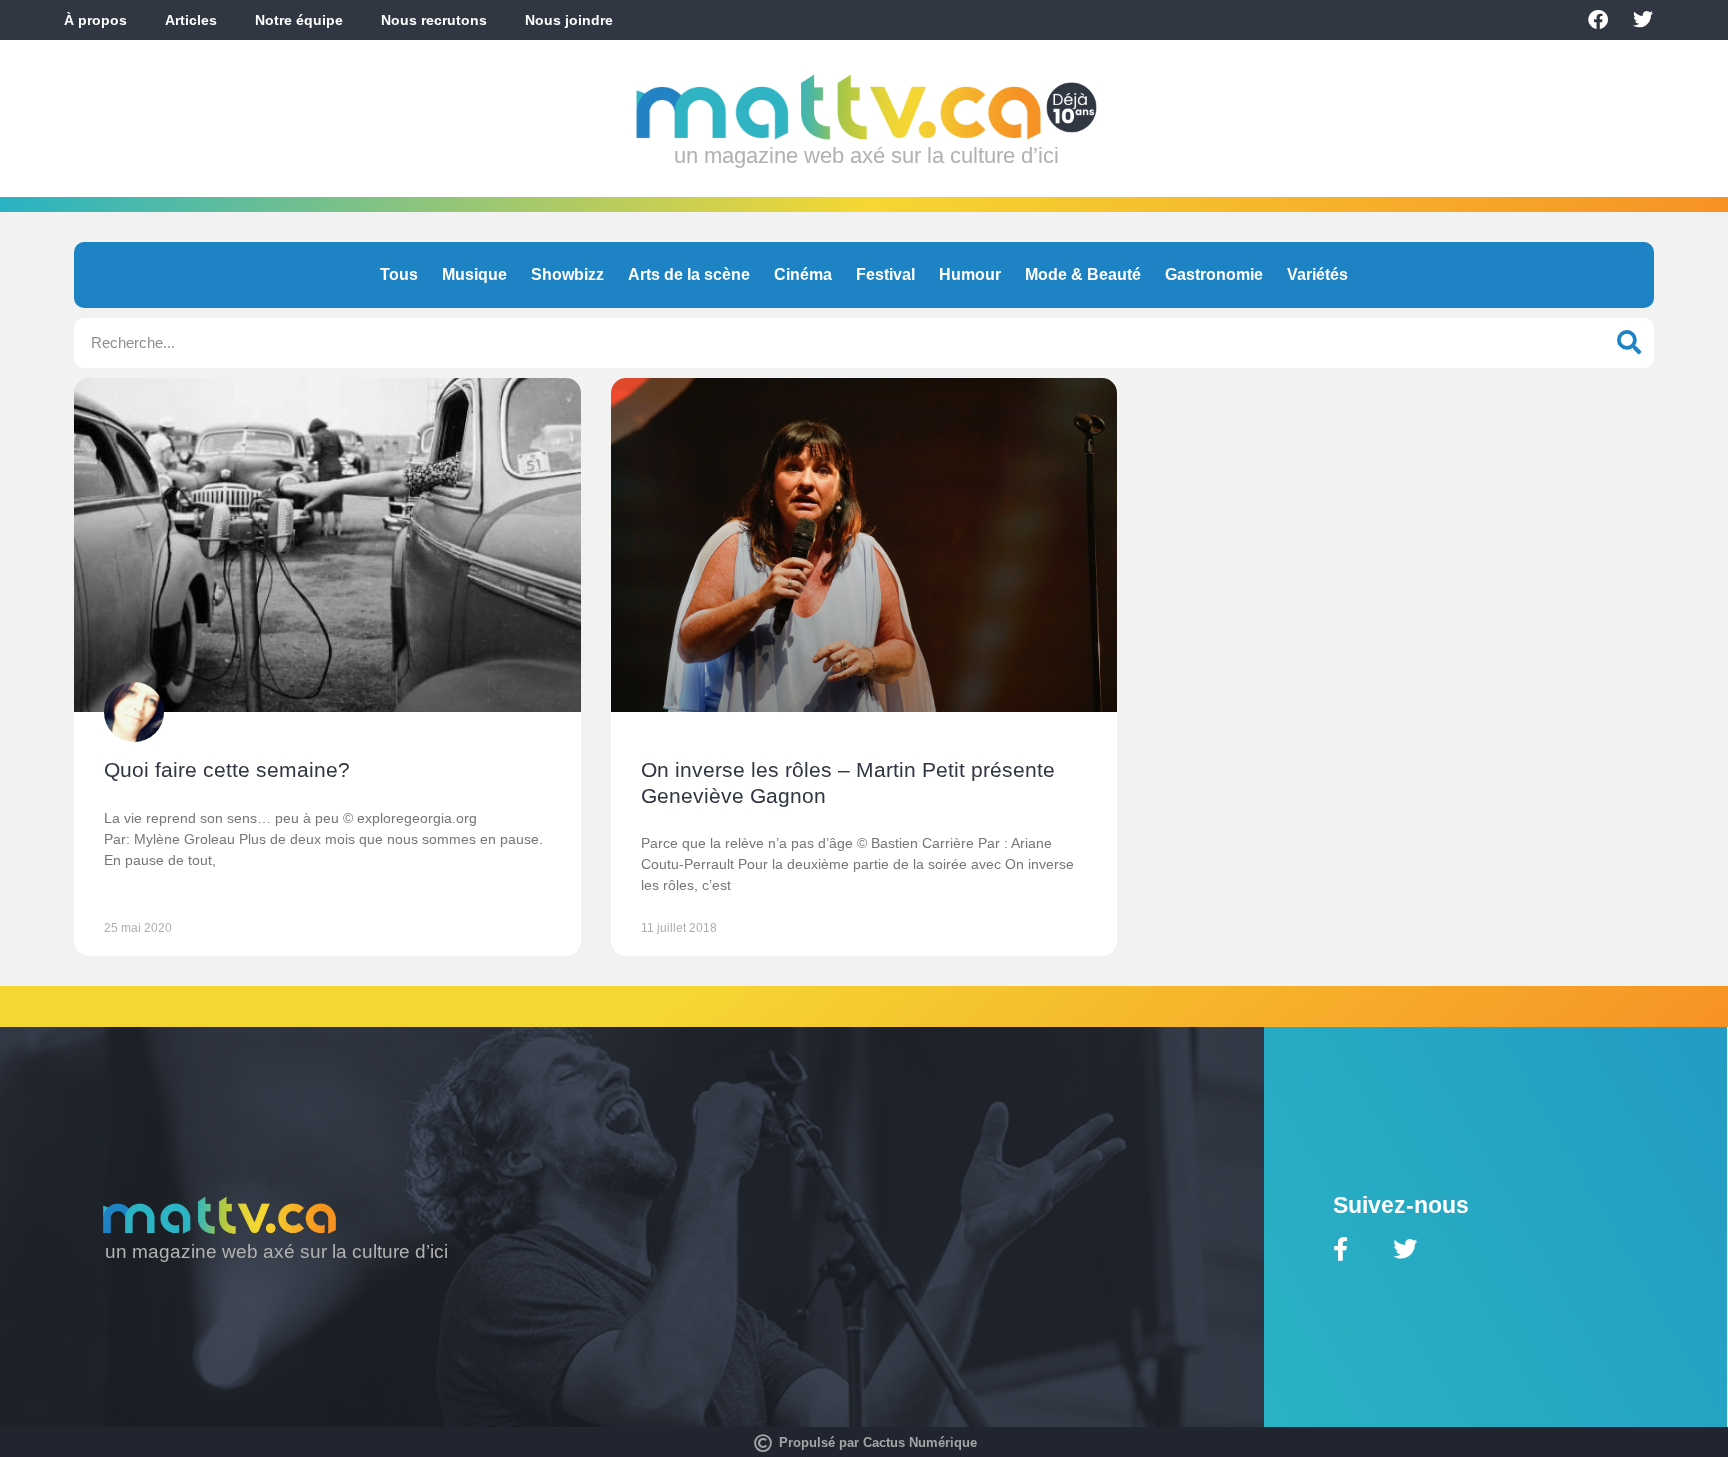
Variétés (1317, 274)
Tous (399, 274)
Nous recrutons (434, 20)
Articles (191, 20)
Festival (885, 274)
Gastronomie (1214, 274)
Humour (970, 274)
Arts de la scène (689, 274)
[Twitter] (1643, 20)
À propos (95, 20)
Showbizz (567, 274)
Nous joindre (569, 20)
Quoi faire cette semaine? (227, 769)
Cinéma (803, 274)
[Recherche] (1629, 343)
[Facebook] (1598, 20)
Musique (474, 274)
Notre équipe (299, 20)
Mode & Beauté (1083, 274)
